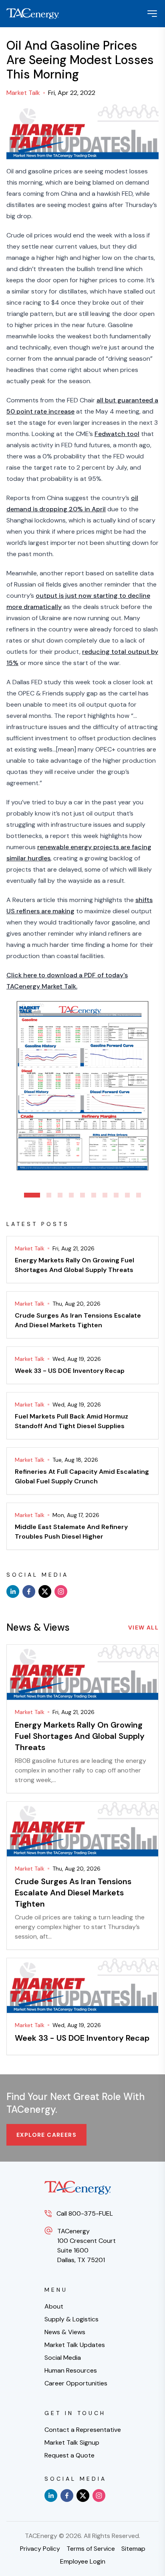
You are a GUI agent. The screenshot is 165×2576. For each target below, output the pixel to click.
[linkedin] (13, 1591)
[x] (45, 1591)
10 (139, 1195)
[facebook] (29, 1591)
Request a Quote (69, 2455)
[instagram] (61, 1591)
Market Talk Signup (72, 2442)
